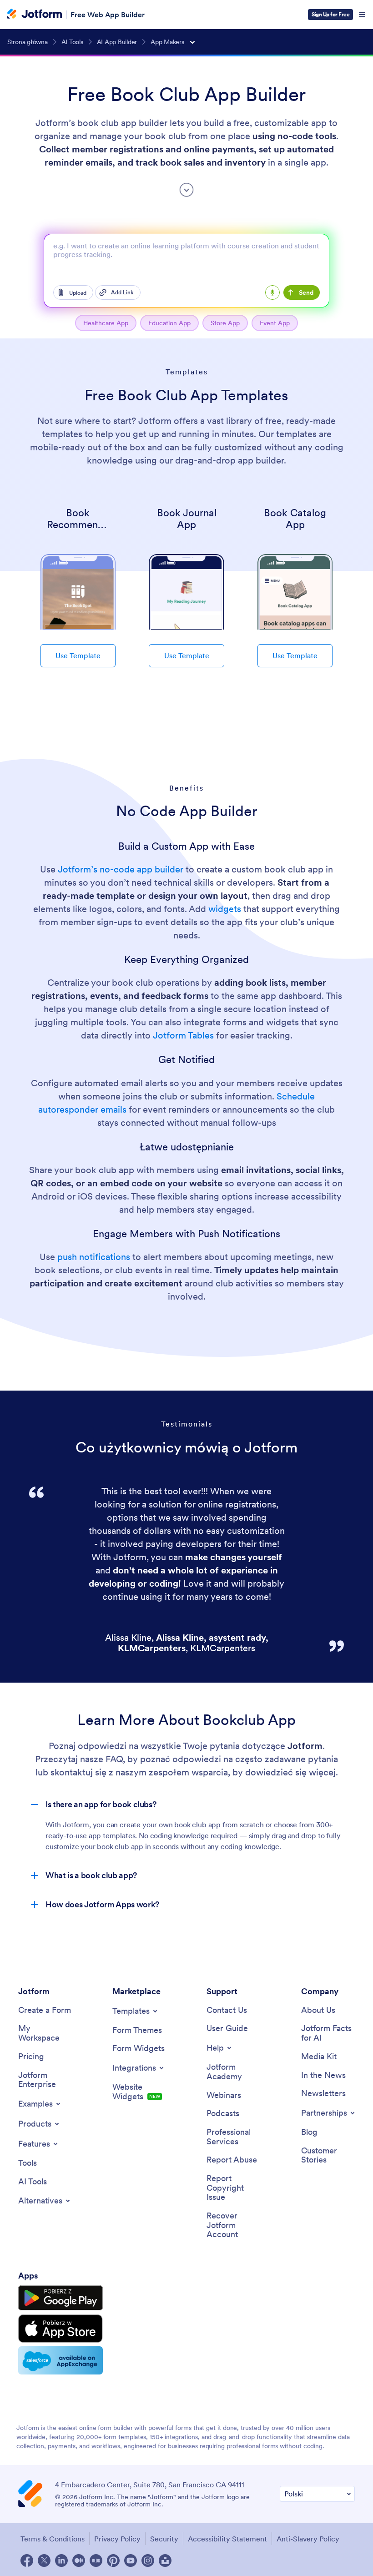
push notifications (94, 1257)
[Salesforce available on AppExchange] (60, 2360)
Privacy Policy (117, 2539)
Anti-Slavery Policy (308, 2539)
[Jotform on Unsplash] (165, 2561)
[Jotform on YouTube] (131, 2561)
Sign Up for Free (330, 14)
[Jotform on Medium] (79, 2561)
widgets (225, 909)
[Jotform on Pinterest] (113, 2561)
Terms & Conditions (53, 2539)
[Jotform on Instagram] (148, 2561)
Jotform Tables (183, 1035)
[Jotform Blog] (96, 2561)
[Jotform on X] (44, 2561)
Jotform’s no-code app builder (121, 869)
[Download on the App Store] (60, 2329)
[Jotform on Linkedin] (61, 2561)
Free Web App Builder (108, 15)
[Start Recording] (272, 292)
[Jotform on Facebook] (27, 2561)
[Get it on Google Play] (60, 2298)
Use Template (78, 655)
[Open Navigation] (362, 15)
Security (164, 2539)
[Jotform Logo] (35, 15)
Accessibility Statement (227, 2539)
